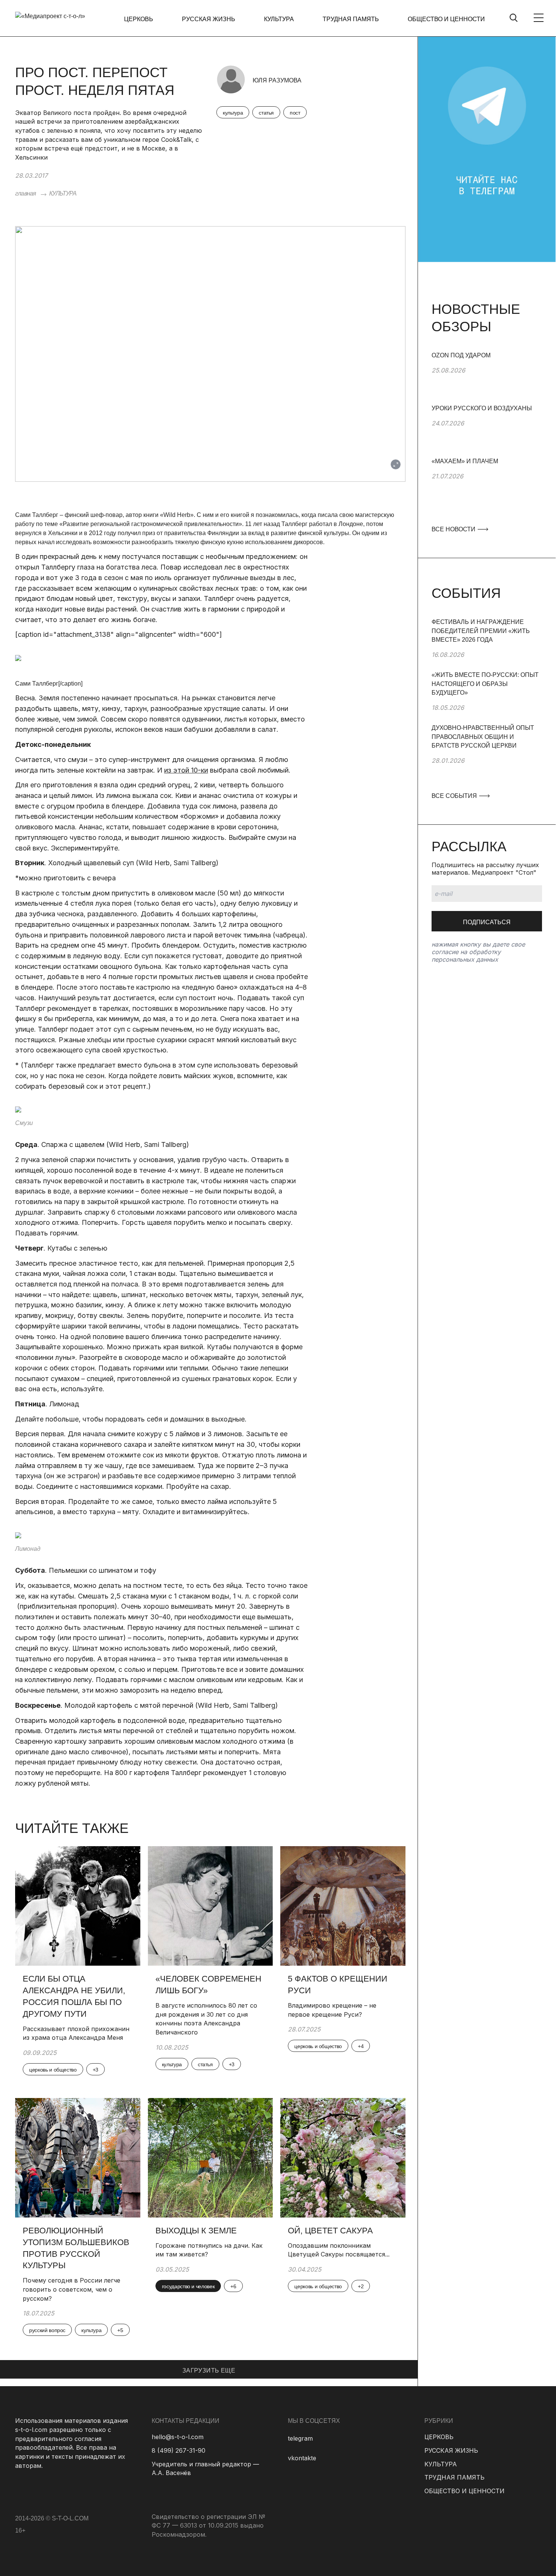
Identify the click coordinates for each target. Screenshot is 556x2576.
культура (233, 113)
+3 (96, 2070)
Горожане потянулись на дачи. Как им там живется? (209, 2250)
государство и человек (188, 2286)
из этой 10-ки (186, 770)
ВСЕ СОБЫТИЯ (455, 796)
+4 (361, 2046)
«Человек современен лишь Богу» (208, 1985)
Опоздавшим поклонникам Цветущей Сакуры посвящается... (339, 2250)
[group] (487, 377)
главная (26, 193)
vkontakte (302, 2458)
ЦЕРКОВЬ (139, 19)
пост (295, 113)
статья (266, 113)
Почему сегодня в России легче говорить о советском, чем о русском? (71, 2289)
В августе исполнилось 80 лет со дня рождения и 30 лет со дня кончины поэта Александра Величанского (206, 2019)
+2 (361, 2286)
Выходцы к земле (196, 2231)
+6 (233, 2286)
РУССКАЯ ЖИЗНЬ (209, 19)
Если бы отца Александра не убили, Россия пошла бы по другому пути (74, 1996)
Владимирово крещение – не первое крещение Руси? (332, 2010)
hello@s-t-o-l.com (178, 2437)
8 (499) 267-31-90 (179, 2450)
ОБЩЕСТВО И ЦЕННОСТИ (446, 19)
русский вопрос (47, 2330)
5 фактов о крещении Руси (338, 1985)
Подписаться (487, 922)
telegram (300, 2438)
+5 (120, 2330)
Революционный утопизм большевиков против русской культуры (76, 2248)
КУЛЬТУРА (279, 19)
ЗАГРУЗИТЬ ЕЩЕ (209, 2370)
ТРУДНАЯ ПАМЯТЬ (351, 19)
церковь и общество (53, 2070)
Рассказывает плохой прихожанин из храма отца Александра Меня (76, 2033)
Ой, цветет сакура (330, 2231)
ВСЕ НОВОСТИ (454, 529)
